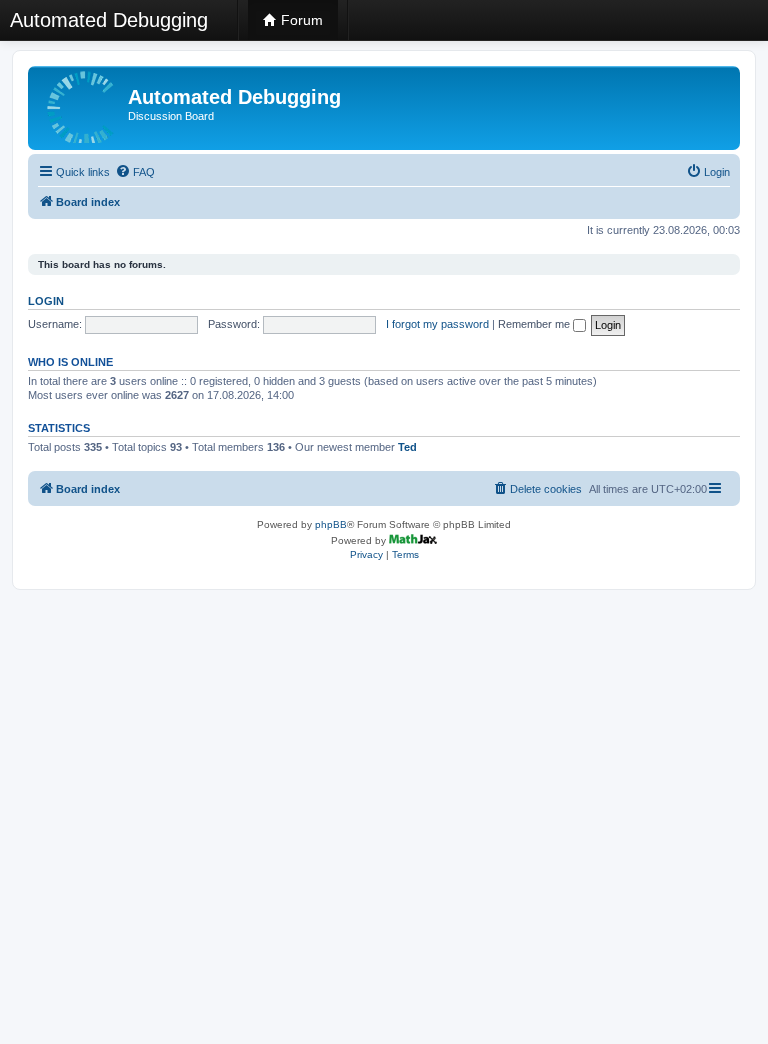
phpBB (331, 524)
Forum (300, 20)
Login (46, 301)
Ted (407, 447)
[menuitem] (135, 172)
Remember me (535, 324)
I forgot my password (437, 324)
